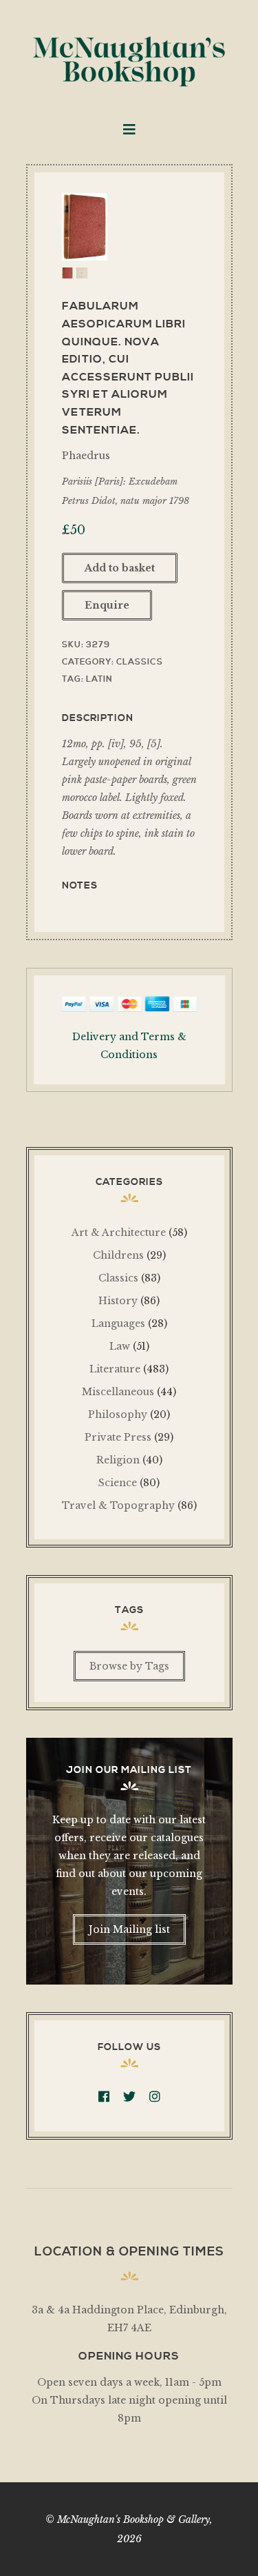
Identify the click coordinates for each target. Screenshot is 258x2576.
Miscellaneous (118, 1392)
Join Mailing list (129, 1929)
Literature (115, 1369)
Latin (99, 679)
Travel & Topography (118, 1505)
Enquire (107, 605)
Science (118, 1483)
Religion (118, 1460)
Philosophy (118, 1414)
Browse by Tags (129, 1666)
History (118, 1301)
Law (120, 1346)
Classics (140, 662)
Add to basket (120, 568)
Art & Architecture (119, 1233)
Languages (118, 1324)
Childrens (118, 1255)
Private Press (118, 1437)
